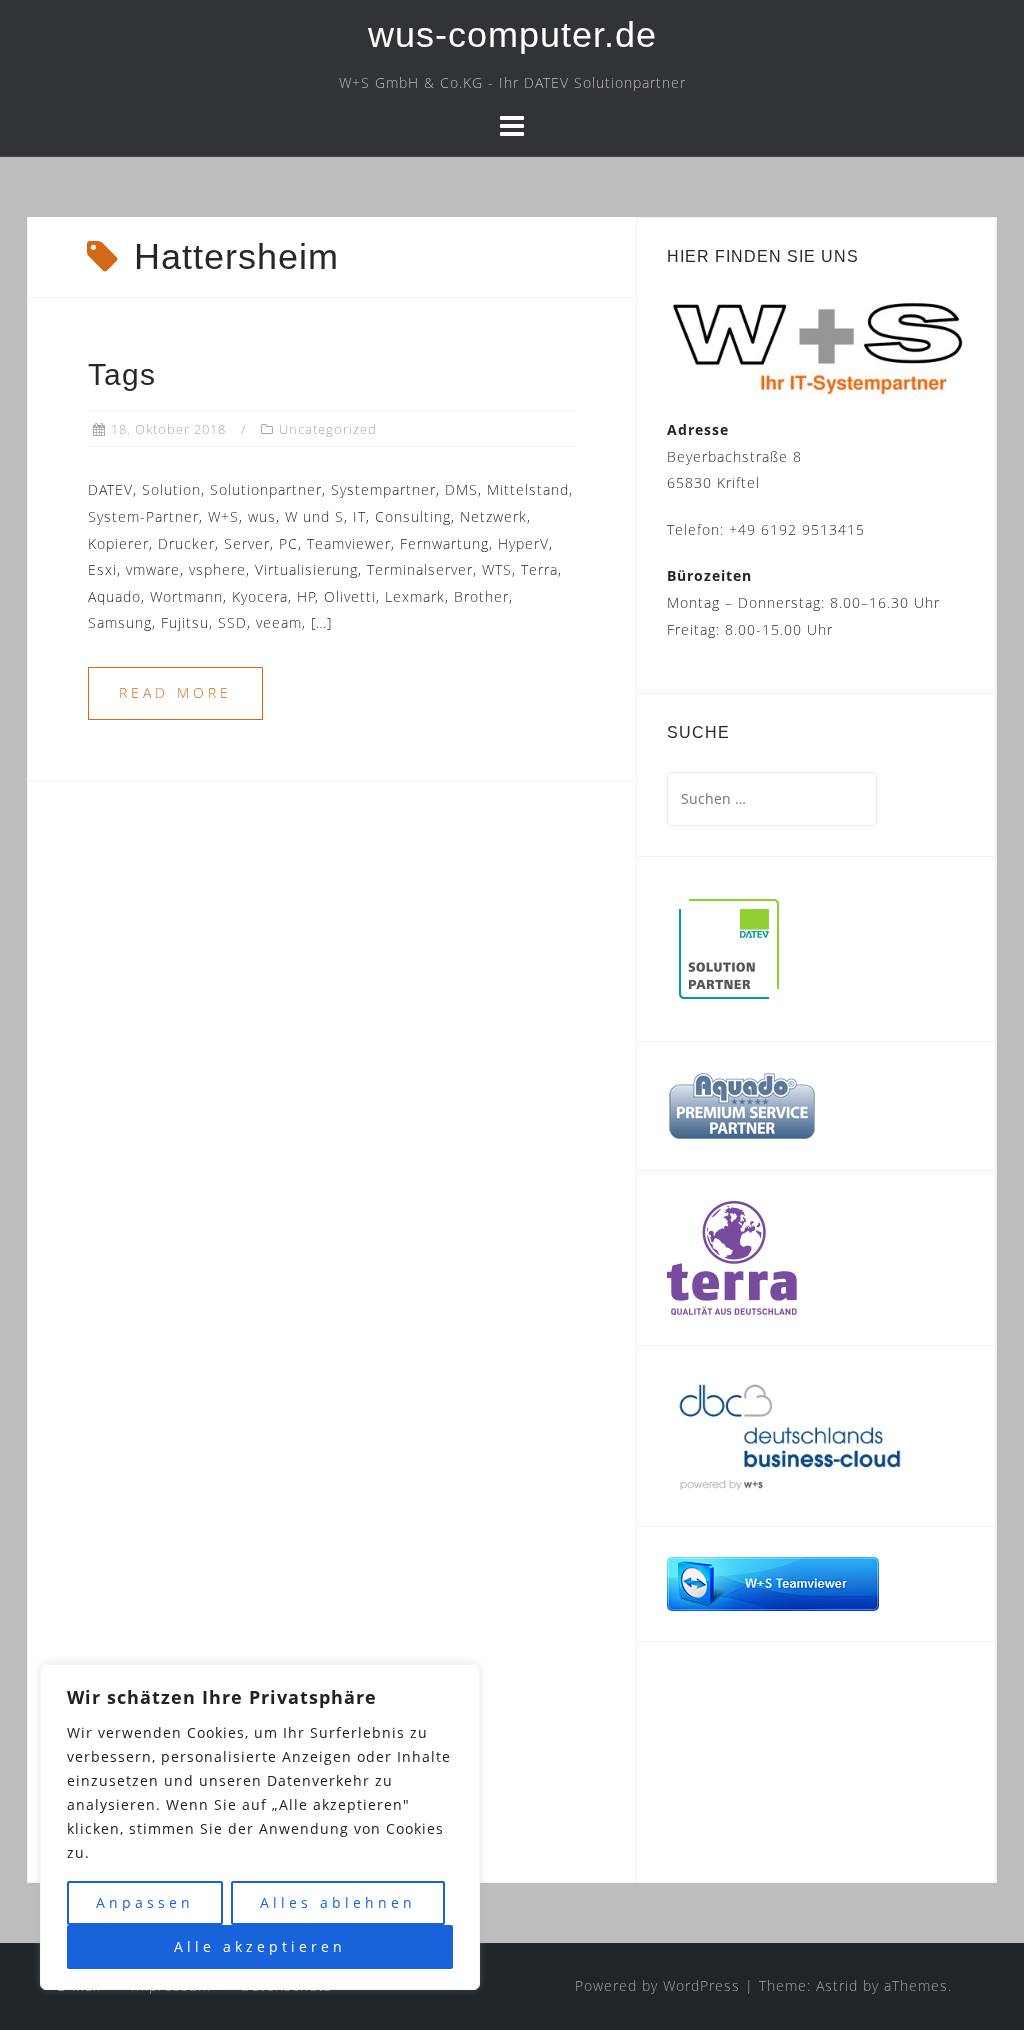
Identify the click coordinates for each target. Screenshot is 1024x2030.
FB (701, 1725)
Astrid (837, 1985)
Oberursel (742, 1699)
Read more (175, 692)
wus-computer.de (512, 34)
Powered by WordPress (657, 1985)
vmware (731, 1750)
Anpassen (145, 1902)
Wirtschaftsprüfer (778, 1741)
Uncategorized (328, 429)
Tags (122, 374)
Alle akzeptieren (260, 1946)
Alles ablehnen (338, 1902)
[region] (260, 1827)
